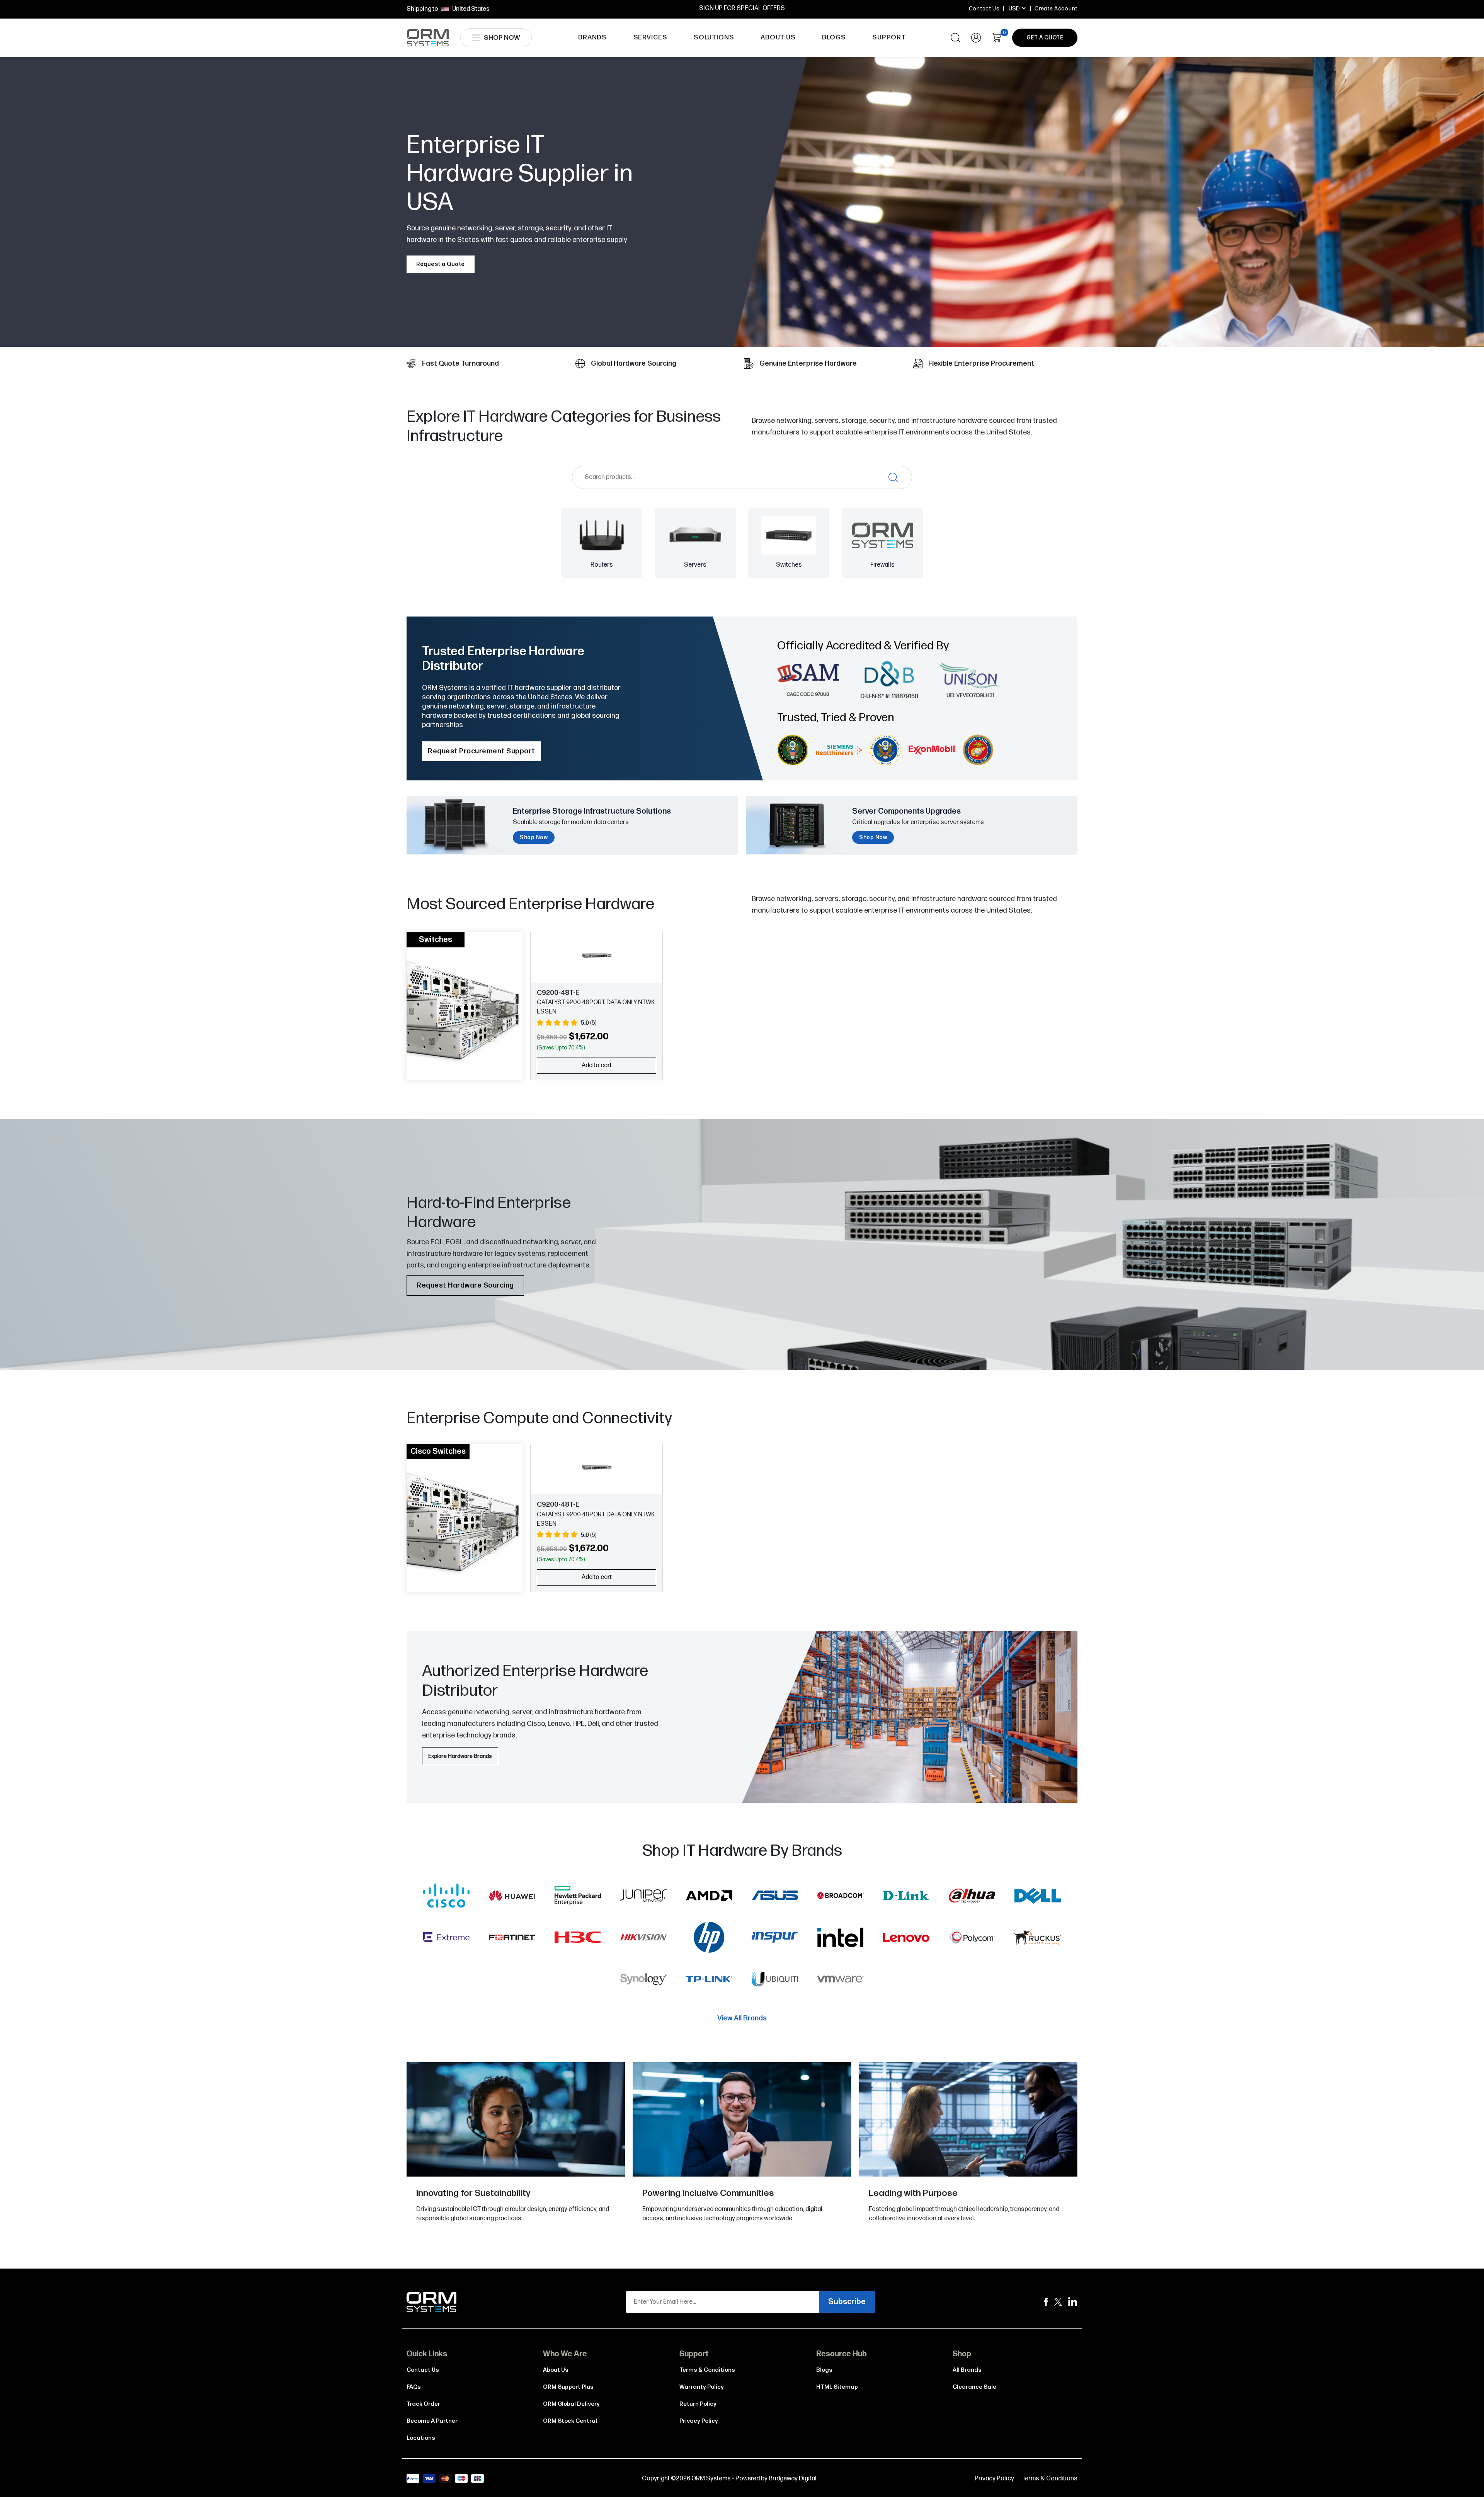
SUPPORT (889, 37)
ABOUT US (778, 37)
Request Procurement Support (482, 751)
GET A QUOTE (1045, 38)
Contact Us (984, 9)
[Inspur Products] (775, 1939)
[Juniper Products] (643, 1897)
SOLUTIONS (714, 37)
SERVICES (650, 37)
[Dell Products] (1038, 1897)
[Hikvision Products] (643, 1939)
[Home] (432, 2302)
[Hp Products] (709, 1939)
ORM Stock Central (570, 2421)
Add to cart (597, 1065)
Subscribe (847, 2302)
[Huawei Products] (512, 1897)
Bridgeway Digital (793, 2479)
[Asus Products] (775, 1897)
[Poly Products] (972, 1939)
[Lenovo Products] (906, 1939)
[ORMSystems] (1058, 2302)
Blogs (824, 2370)
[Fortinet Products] (512, 1939)
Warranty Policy (702, 2387)
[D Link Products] (906, 1897)
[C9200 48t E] (596, 956)
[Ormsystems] (1046, 2302)
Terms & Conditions (707, 2370)
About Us (556, 2370)
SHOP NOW (502, 38)
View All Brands (742, 2018)
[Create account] (976, 38)
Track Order (423, 2404)
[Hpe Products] (578, 1897)
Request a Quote (441, 264)
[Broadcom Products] (841, 1897)
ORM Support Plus (568, 2387)
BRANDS (592, 37)
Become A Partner (432, 2421)
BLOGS (834, 37)
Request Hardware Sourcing (465, 1285)
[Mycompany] (1073, 2302)
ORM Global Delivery (571, 2404)
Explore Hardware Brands (460, 1756)
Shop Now (534, 837)
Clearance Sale (974, 2387)
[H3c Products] (578, 1939)
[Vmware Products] (841, 1981)
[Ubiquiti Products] (775, 1981)
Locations (421, 2438)
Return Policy (698, 2404)
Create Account (1056, 9)
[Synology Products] (643, 1981)
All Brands (967, 2370)
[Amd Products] (709, 1897)
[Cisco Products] (446, 1897)
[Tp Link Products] (709, 1981)
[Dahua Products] (972, 1897)
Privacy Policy (699, 2421)
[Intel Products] (841, 1939)
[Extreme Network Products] (446, 1939)
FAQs (414, 2387)
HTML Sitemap (837, 2387)
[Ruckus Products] (1038, 1939)
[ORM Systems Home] (428, 38)
